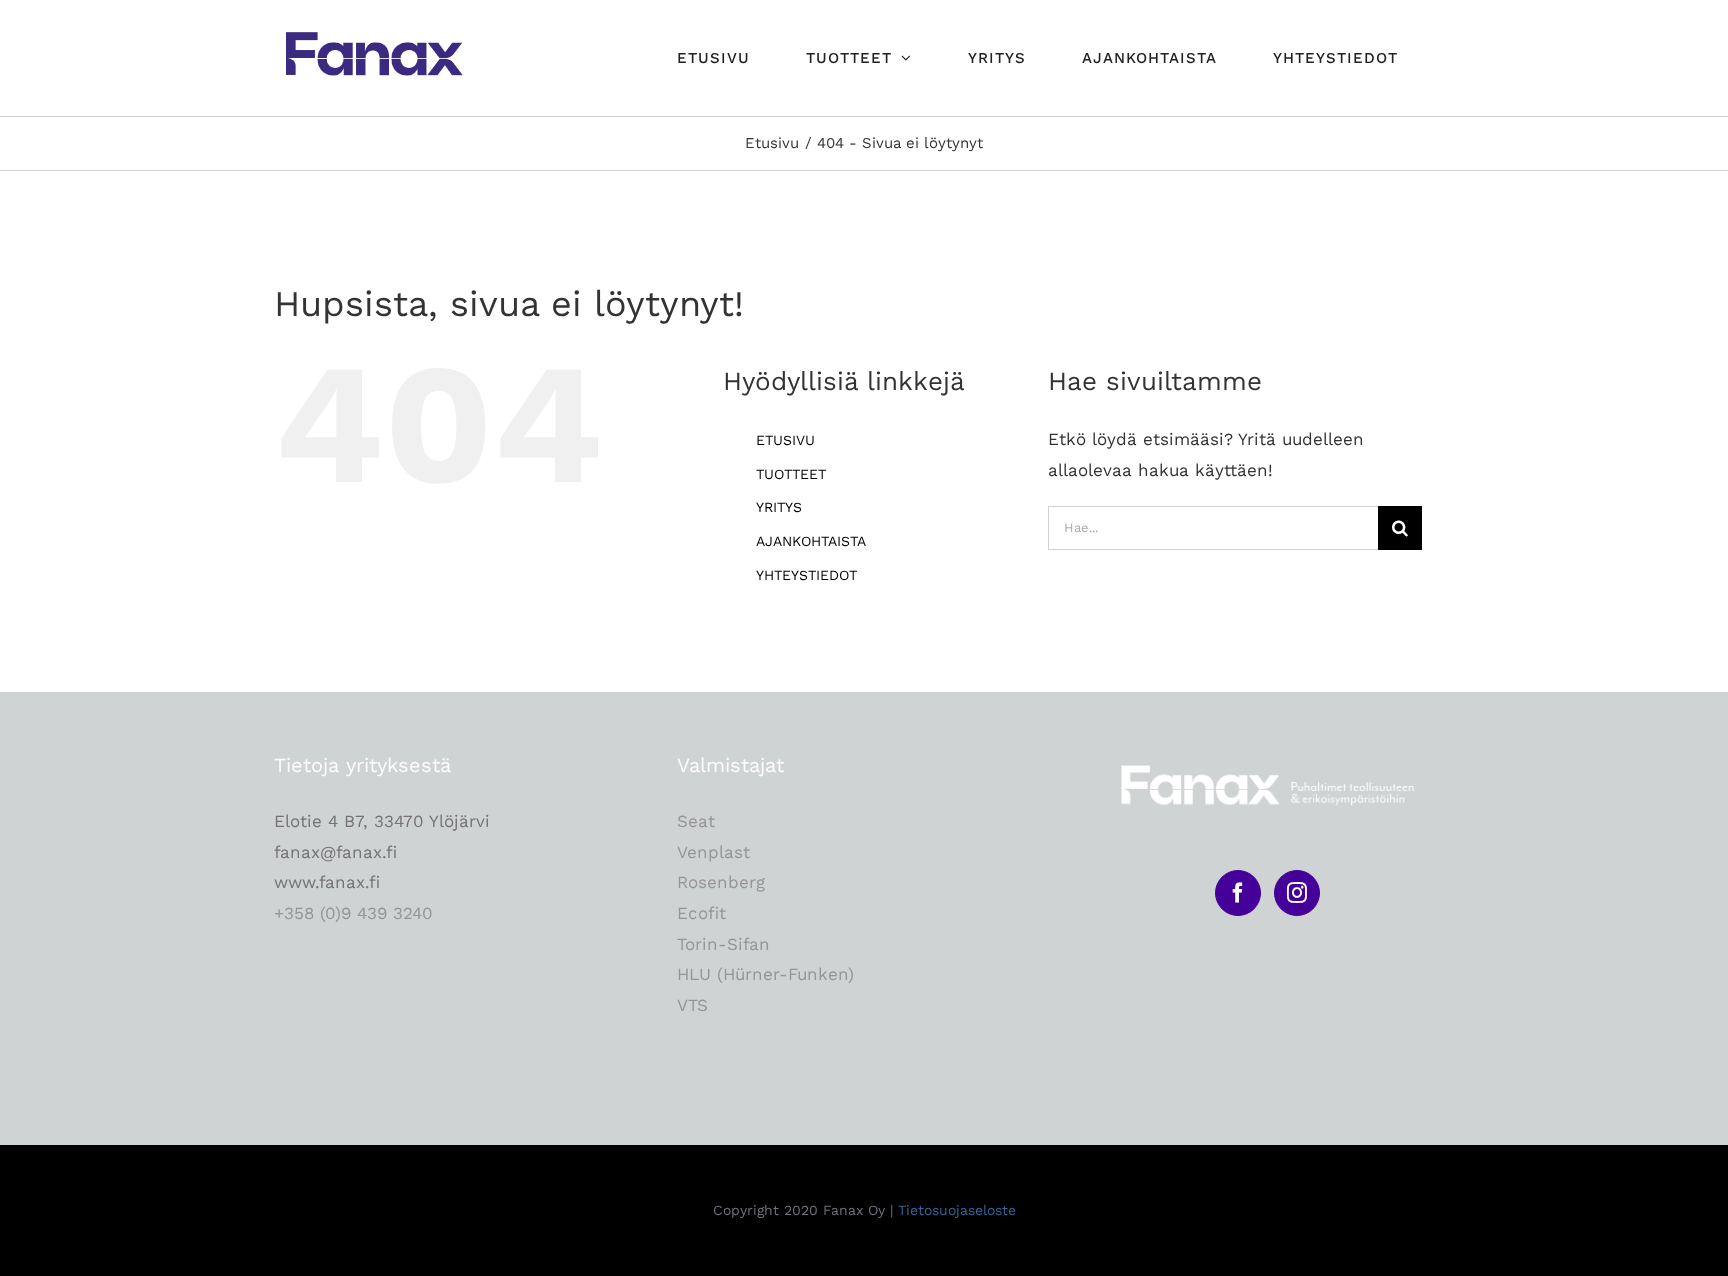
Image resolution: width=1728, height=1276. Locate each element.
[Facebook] (1238, 893)
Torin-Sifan (723, 944)
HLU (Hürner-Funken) (765, 974)
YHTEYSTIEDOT (806, 575)
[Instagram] (1297, 893)
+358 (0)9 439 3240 (353, 913)
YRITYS (779, 507)
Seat (696, 821)
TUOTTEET (791, 474)
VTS (692, 1005)
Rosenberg (721, 882)
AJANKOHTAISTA (811, 541)
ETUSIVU (785, 440)
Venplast (713, 852)
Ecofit (701, 913)
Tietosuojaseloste (957, 1210)
